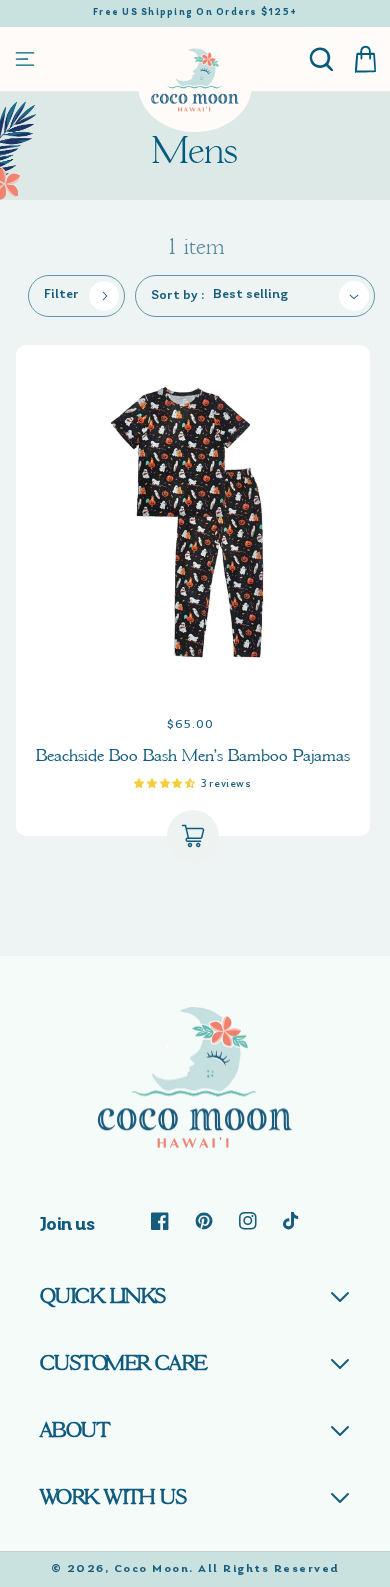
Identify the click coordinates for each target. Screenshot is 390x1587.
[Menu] (25, 59)
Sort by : (178, 296)
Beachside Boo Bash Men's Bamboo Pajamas (193, 755)
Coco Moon (152, 1569)
